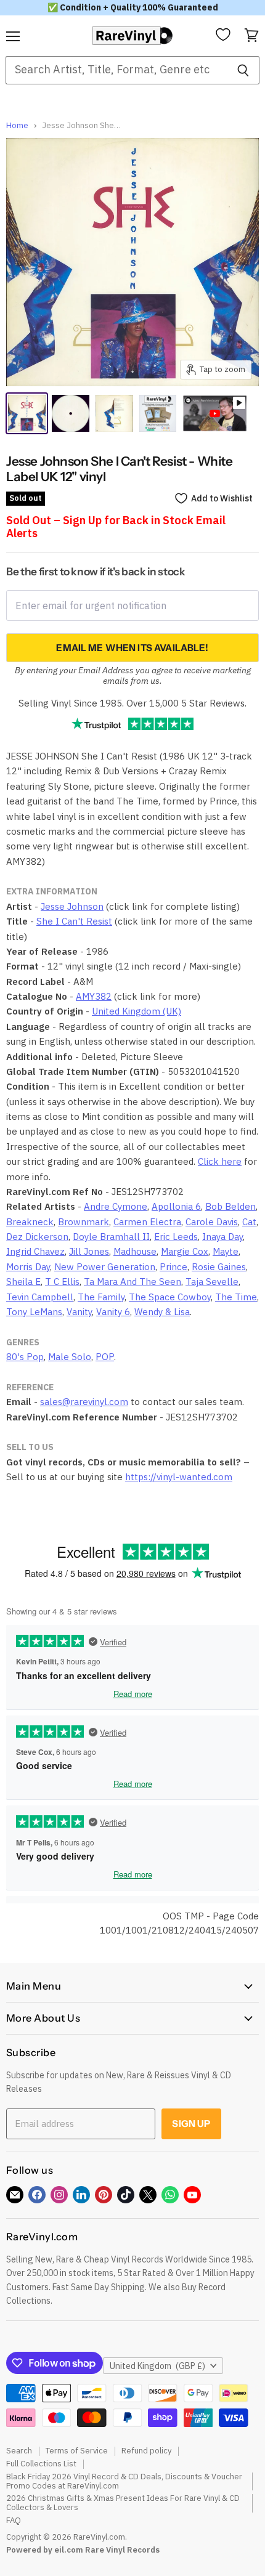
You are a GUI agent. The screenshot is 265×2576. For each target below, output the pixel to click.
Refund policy (146, 2451)
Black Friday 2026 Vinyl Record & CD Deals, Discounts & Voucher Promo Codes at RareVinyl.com (124, 2481)
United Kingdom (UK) (137, 1011)
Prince (173, 1267)
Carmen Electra (147, 1222)
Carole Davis (212, 1222)
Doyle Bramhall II (111, 1237)
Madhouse (135, 1251)
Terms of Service (77, 2451)
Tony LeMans (34, 1312)
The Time (236, 1297)
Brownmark (84, 1222)
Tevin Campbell (40, 1297)
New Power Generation (105, 1267)
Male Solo (70, 1357)
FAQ (14, 2520)
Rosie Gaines (219, 1267)
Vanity (79, 1312)
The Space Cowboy (170, 1297)
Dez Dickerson (37, 1237)
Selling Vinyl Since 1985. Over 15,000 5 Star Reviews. (132, 703)
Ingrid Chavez (35, 1251)
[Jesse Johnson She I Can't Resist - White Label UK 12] (27, 413)
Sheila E (23, 1282)
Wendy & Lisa (162, 1312)
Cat (249, 1222)
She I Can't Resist (74, 921)
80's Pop (25, 1357)
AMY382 (94, 996)
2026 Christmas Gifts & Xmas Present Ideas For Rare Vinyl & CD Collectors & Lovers (123, 2503)
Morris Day (28, 1267)
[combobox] (116, 70)
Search (19, 2451)
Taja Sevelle (212, 1282)
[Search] (243, 70)
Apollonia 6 (176, 1206)
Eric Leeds (176, 1237)
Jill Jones (89, 1251)
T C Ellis (62, 1282)
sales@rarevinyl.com (84, 1402)
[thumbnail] (158, 413)
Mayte (226, 1251)
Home (17, 126)
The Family (101, 1297)
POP (105, 1357)
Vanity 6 (113, 1312)
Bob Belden (230, 1206)
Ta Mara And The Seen (132, 1282)
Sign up (191, 2124)
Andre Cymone (116, 1206)
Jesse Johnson (72, 906)
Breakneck (30, 1222)
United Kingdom (157, 2366)
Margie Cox (185, 1251)
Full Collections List (41, 2464)
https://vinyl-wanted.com (179, 1477)
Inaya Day (222, 1237)
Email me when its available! (132, 648)
